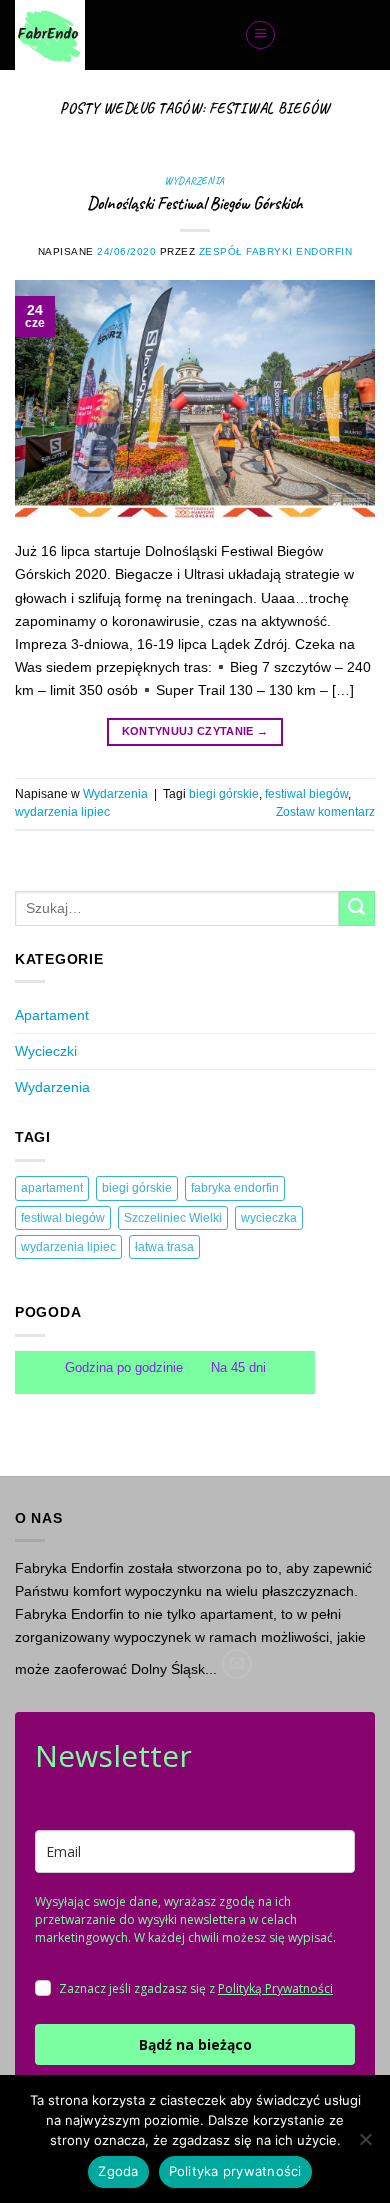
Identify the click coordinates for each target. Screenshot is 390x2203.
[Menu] (260, 35)
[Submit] (357, 909)
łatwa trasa (164, 1247)
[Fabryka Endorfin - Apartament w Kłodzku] (115, 35)
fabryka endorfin (235, 1188)
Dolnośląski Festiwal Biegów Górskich (195, 203)
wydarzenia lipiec (62, 812)
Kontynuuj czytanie (195, 731)
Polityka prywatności (235, 2171)
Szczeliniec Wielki (173, 1218)
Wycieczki (46, 1051)
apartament (52, 1188)
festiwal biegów (306, 794)
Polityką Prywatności (275, 1988)
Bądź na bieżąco (195, 2044)
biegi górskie (224, 794)
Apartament (52, 1015)
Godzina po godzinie (126, 1367)
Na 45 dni (238, 1367)
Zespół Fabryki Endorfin (276, 251)
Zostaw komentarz (325, 812)
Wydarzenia (194, 180)
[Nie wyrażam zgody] (365, 2145)
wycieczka (269, 1218)
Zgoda (118, 2171)
